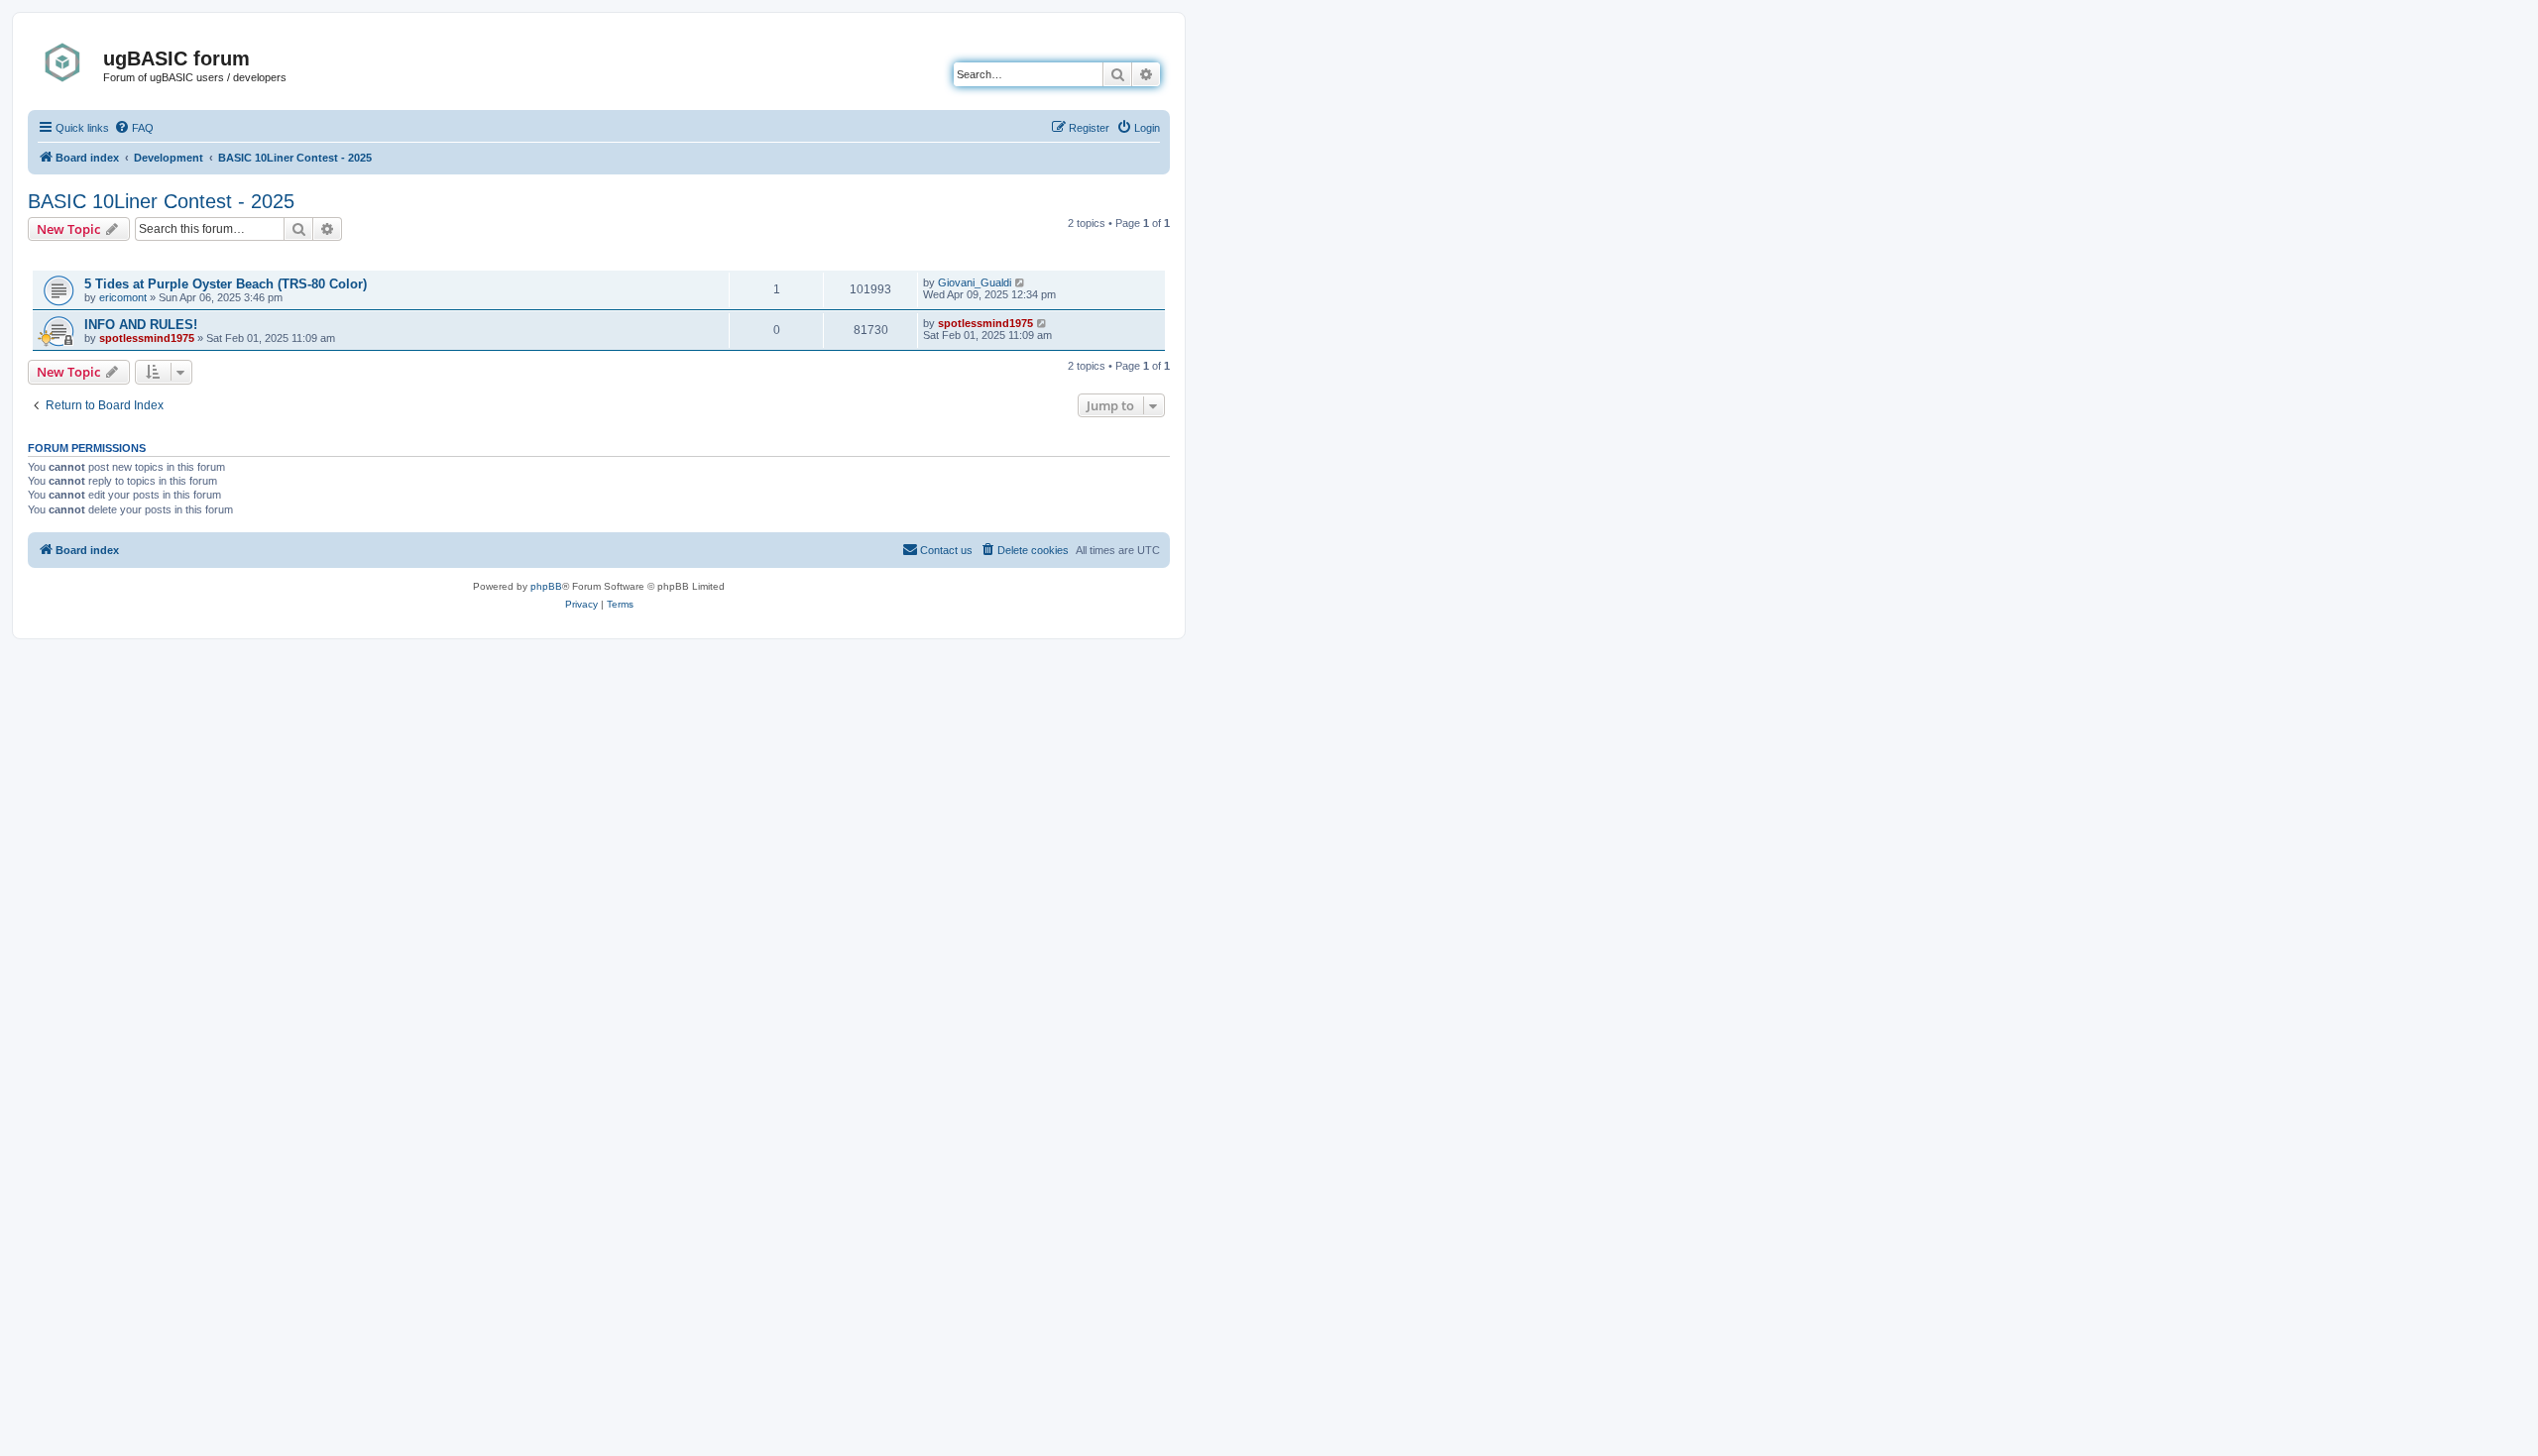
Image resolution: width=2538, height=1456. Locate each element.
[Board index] (68, 62)
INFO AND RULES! (141, 325)
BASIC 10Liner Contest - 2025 (161, 201)
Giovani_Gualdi (975, 282)
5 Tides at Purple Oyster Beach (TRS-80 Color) (226, 284)
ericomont (123, 297)
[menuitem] (134, 128)
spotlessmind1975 (147, 338)
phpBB (546, 586)
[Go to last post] (1021, 282)
